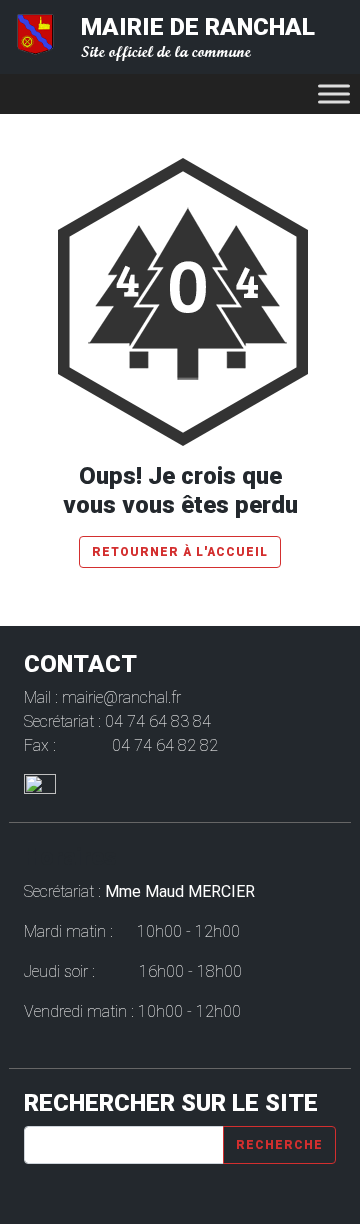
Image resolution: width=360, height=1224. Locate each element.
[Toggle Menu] (334, 93)
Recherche (279, 1145)
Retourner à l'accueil (180, 552)
